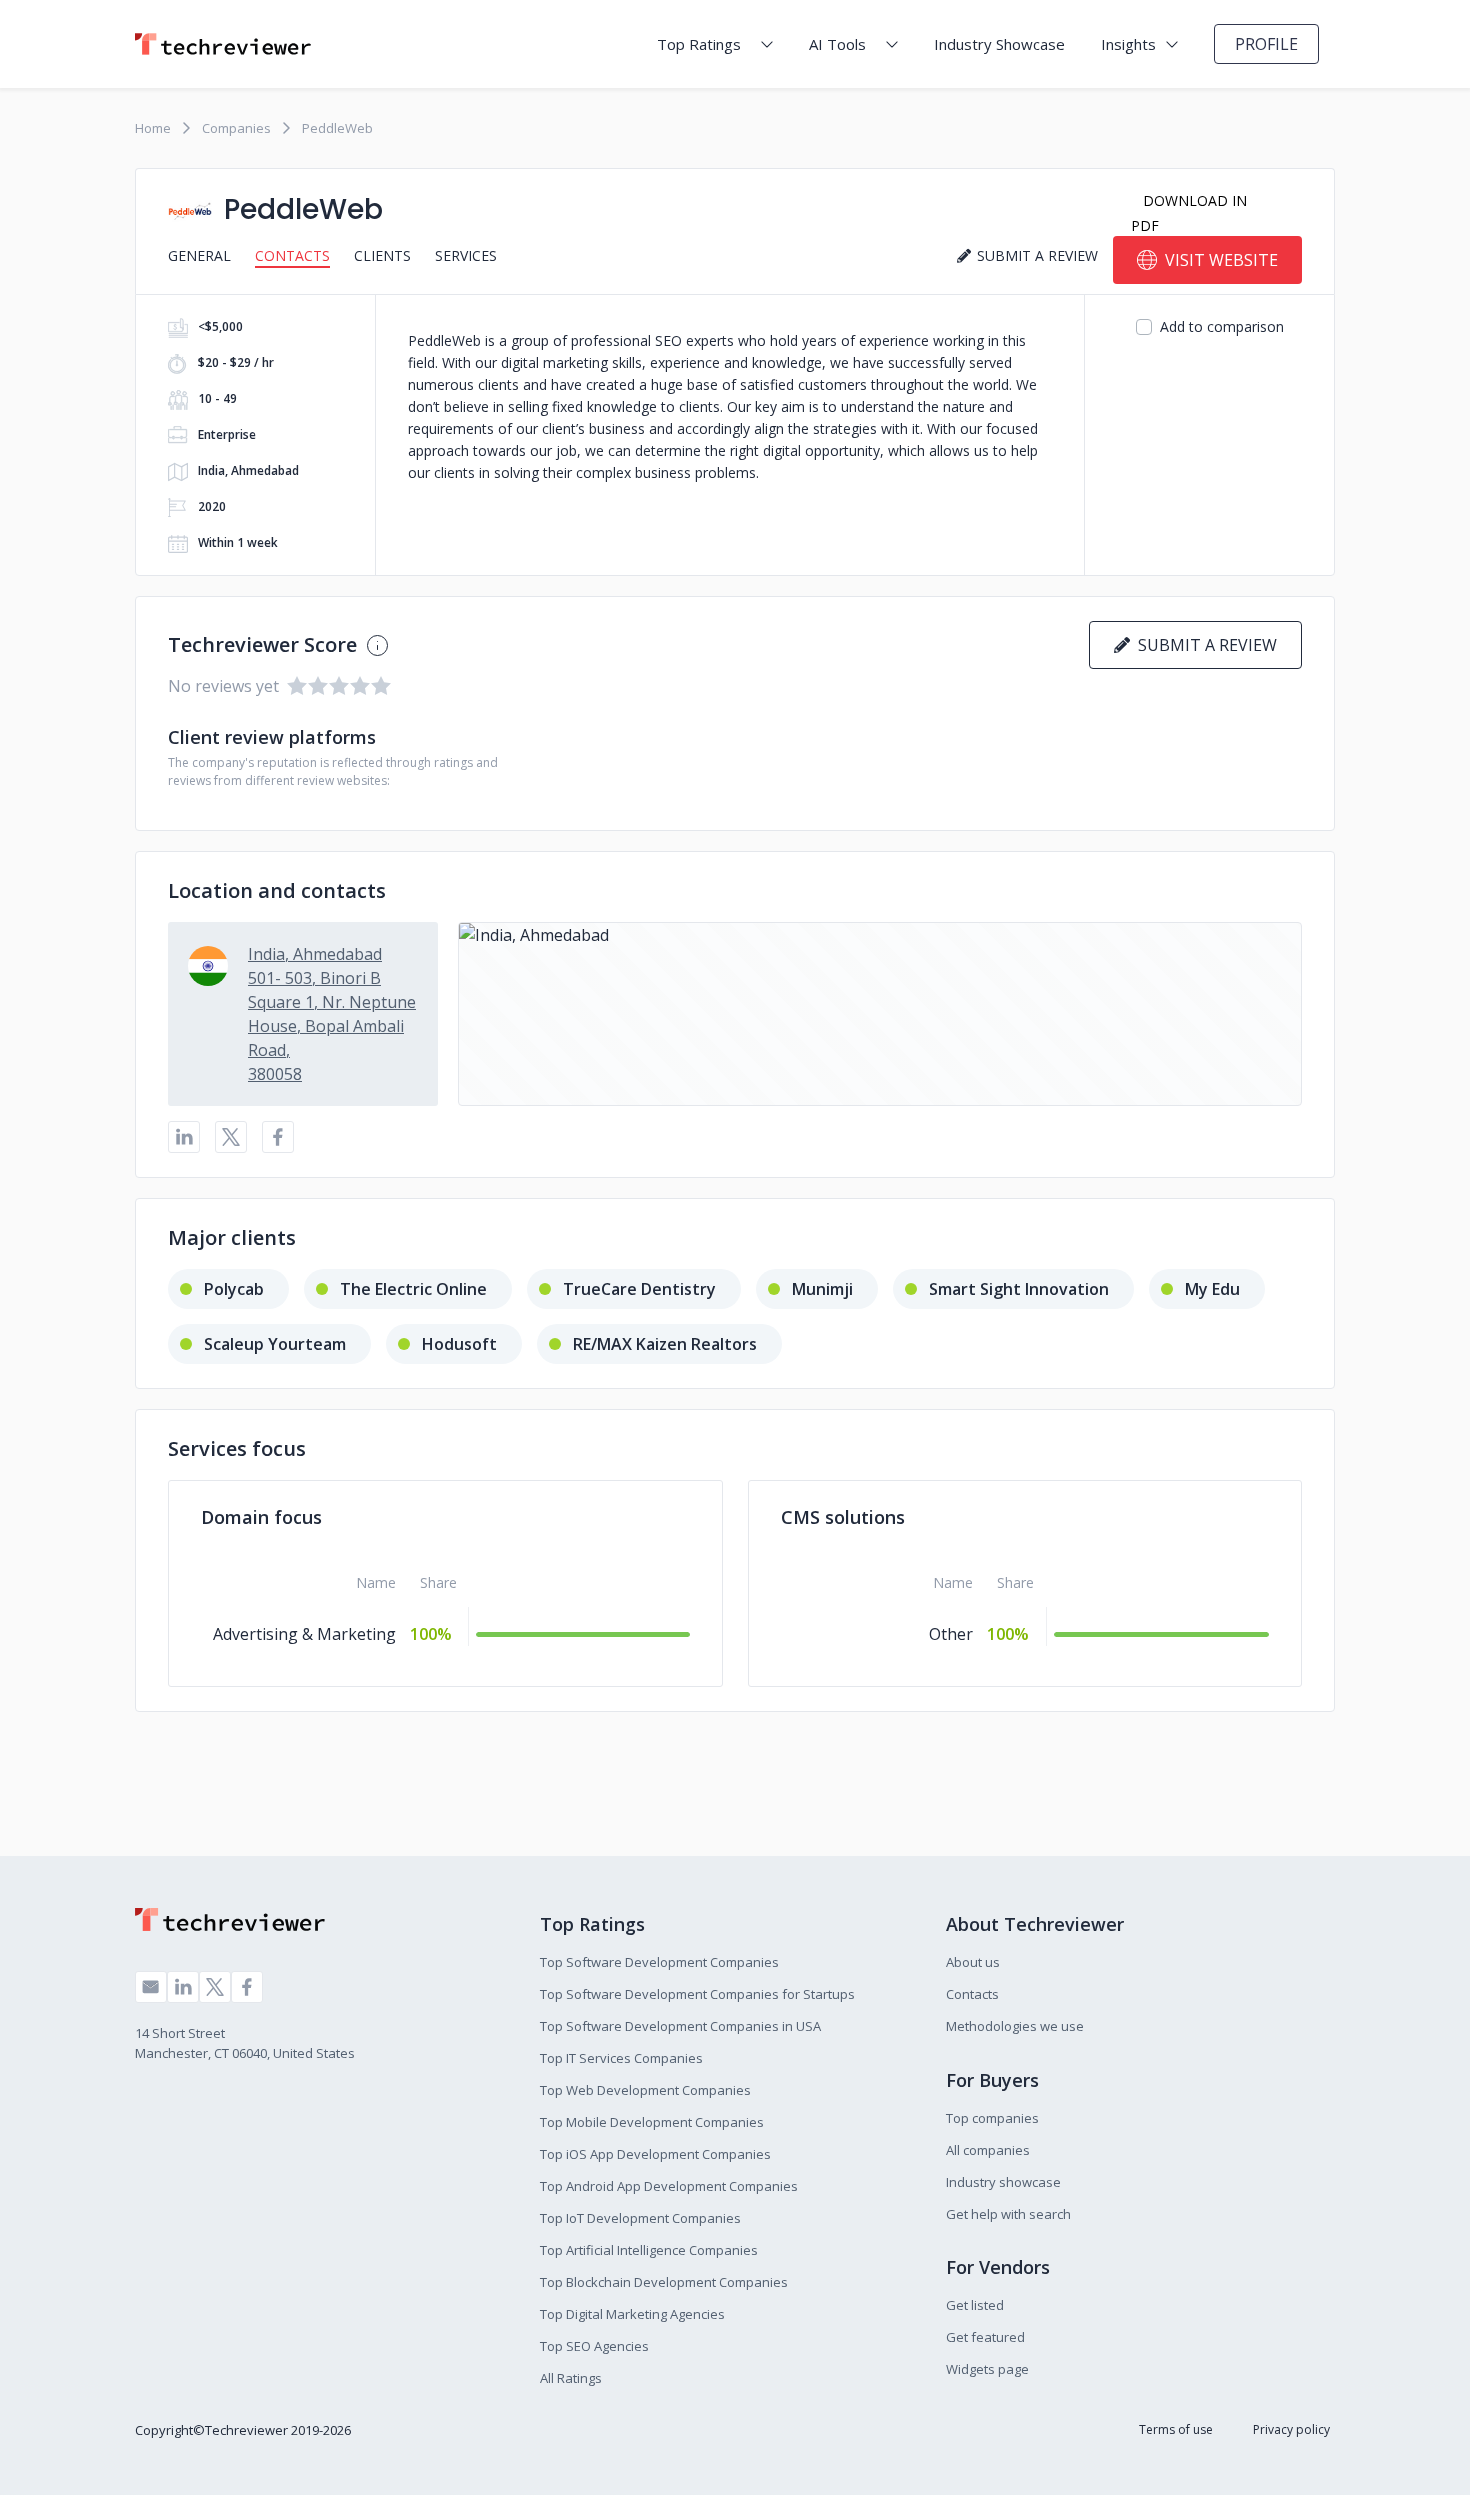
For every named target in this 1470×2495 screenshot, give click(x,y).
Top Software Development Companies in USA (680, 2026)
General (199, 255)
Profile (1266, 44)
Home (153, 128)
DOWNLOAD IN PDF (1189, 213)
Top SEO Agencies (594, 2346)
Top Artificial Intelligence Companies (649, 2250)
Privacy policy (1291, 2429)
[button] (880, 1014)
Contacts (292, 255)
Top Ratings (699, 44)
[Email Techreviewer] (151, 1987)
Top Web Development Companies (645, 2090)
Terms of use (1176, 2429)
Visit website (1221, 260)
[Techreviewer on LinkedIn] (183, 1987)
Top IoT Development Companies (640, 2218)
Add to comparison (1222, 326)
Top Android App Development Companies (669, 2186)
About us (973, 1962)
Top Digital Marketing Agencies (632, 2314)
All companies (988, 2150)
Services (466, 255)
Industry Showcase (999, 44)
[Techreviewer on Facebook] (247, 1987)
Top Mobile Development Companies (652, 2122)
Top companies (992, 2118)
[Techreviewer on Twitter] (215, 1987)
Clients (382, 255)
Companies (236, 128)
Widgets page (987, 2369)
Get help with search (1008, 2214)
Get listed (975, 2305)
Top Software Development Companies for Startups (697, 1994)
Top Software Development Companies (659, 1962)
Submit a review (1203, 645)
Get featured (985, 2337)
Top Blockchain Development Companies (664, 2282)
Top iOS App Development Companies (655, 2154)
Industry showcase (1003, 2182)
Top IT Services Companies (621, 2058)
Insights (1128, 44)
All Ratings (571, 2378)
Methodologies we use (1015, 2026)
